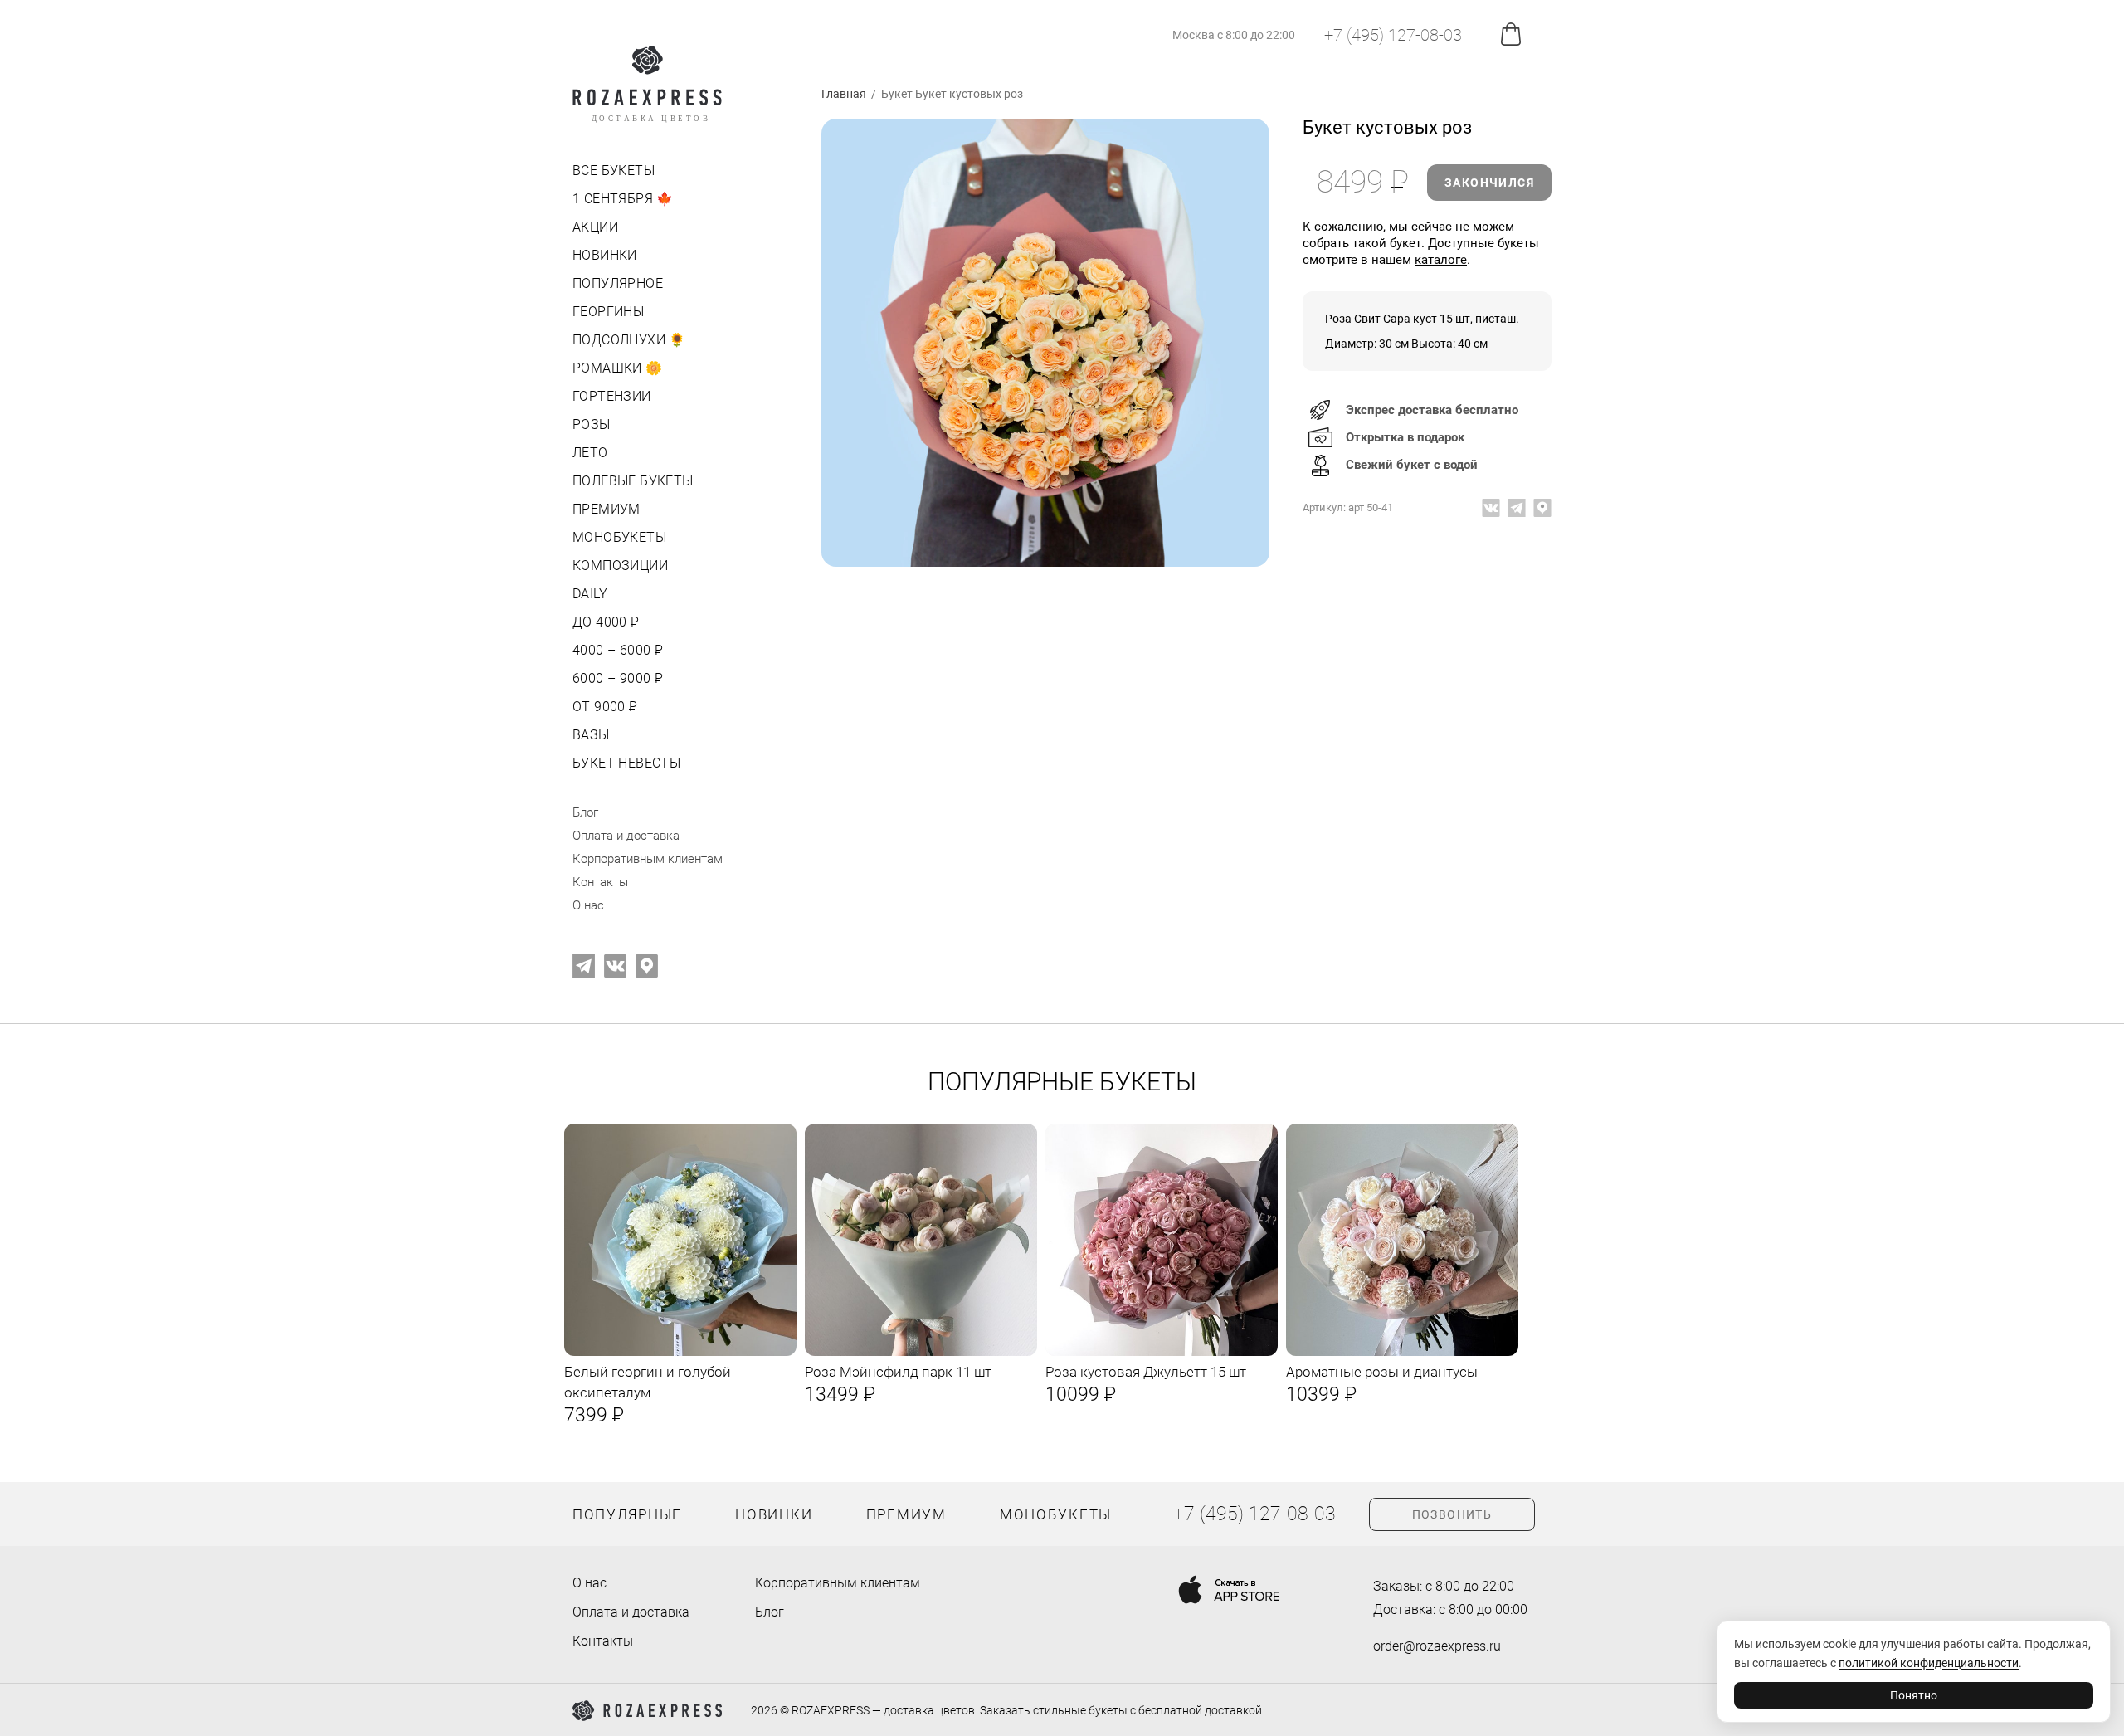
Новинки (605, 255)
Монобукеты (619, 537)
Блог (585, 812)
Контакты (600, 882)
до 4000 (604, 622)
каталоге (1441, 260)
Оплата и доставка (626, 836)
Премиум (607, 509)
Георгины (608, 312)
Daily (590, 594)
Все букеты (614, 171)
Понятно (1914, 1695)
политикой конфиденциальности (1929, 1663)
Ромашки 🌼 (618, 368)
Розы (592, 424)
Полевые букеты (633, 481)
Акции (595, 227)
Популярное (618, 283)
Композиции (620, 566)
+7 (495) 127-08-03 (1393, 35)
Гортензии (612, 396)
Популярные (627, 1514)
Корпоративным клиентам (648, 859)
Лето (590, 453)
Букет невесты (626, 763)
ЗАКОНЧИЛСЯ (1489, 183)
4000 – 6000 (616, 650)
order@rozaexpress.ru (1437, 1646)
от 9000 (604, 707)
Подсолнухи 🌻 (629, 340)
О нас (588, 905)
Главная (844, 94)
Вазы (591, 735)
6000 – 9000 (616, 678)
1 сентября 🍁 (623, 199)
